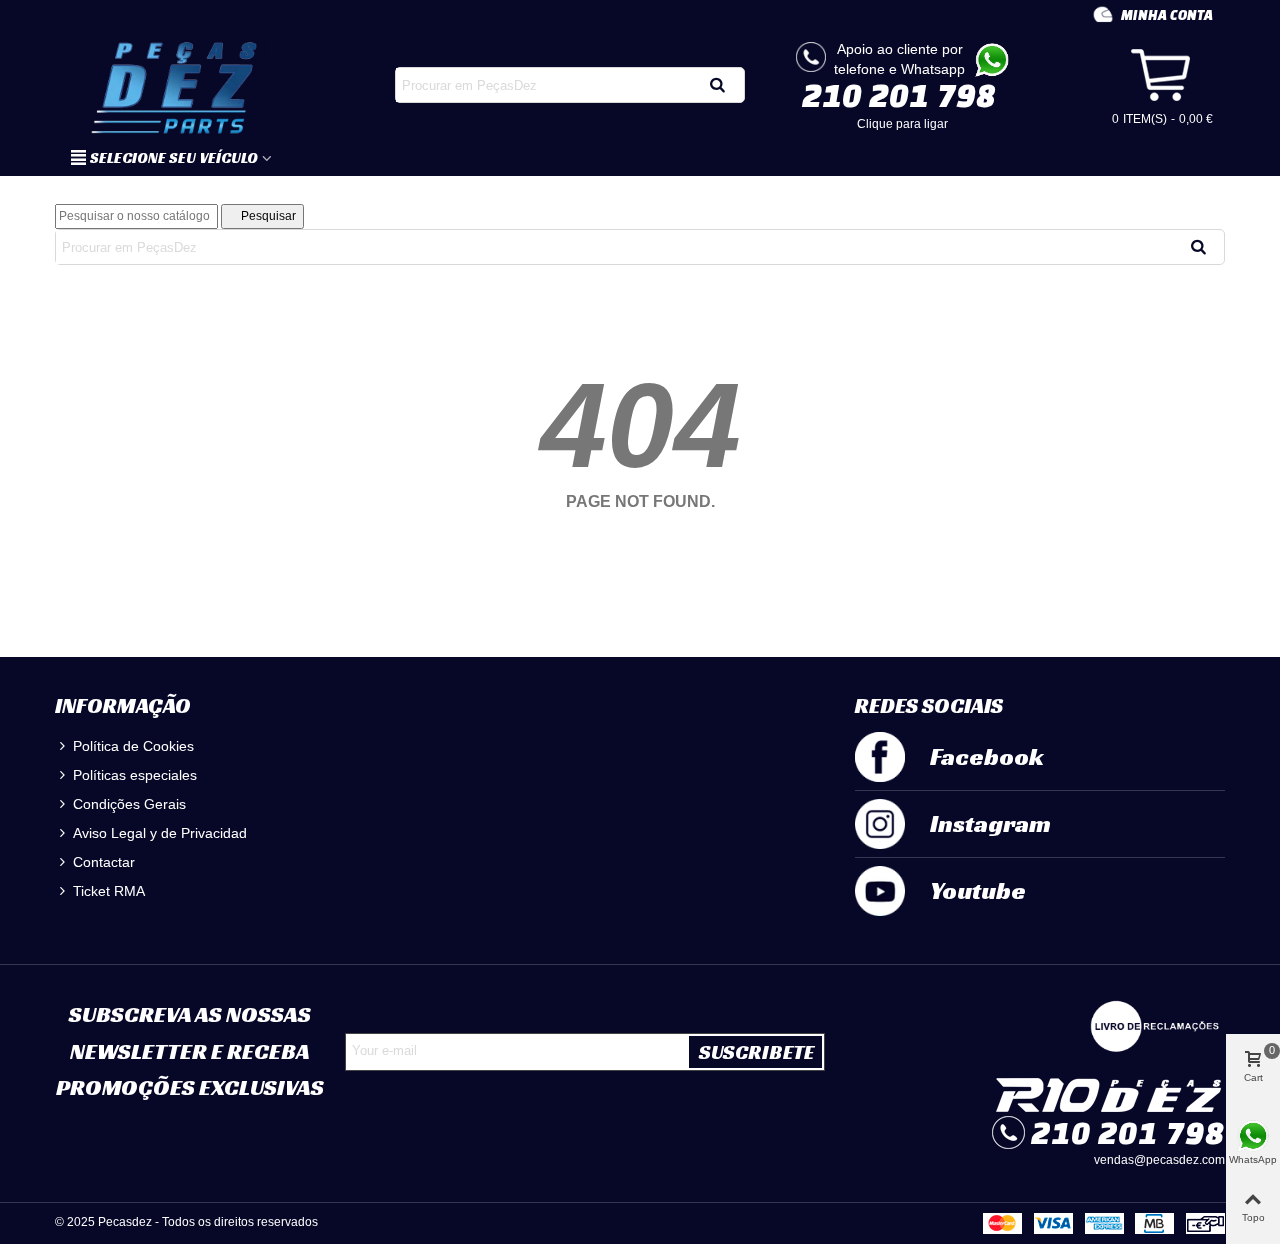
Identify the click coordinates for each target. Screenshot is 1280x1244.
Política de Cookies (133, 746)
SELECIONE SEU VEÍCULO (174, 157)
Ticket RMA (109, 891)
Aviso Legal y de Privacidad (160, 833)
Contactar (104, 862)
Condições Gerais (129, 804)
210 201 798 (899, 95)
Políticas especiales (135, 775)
